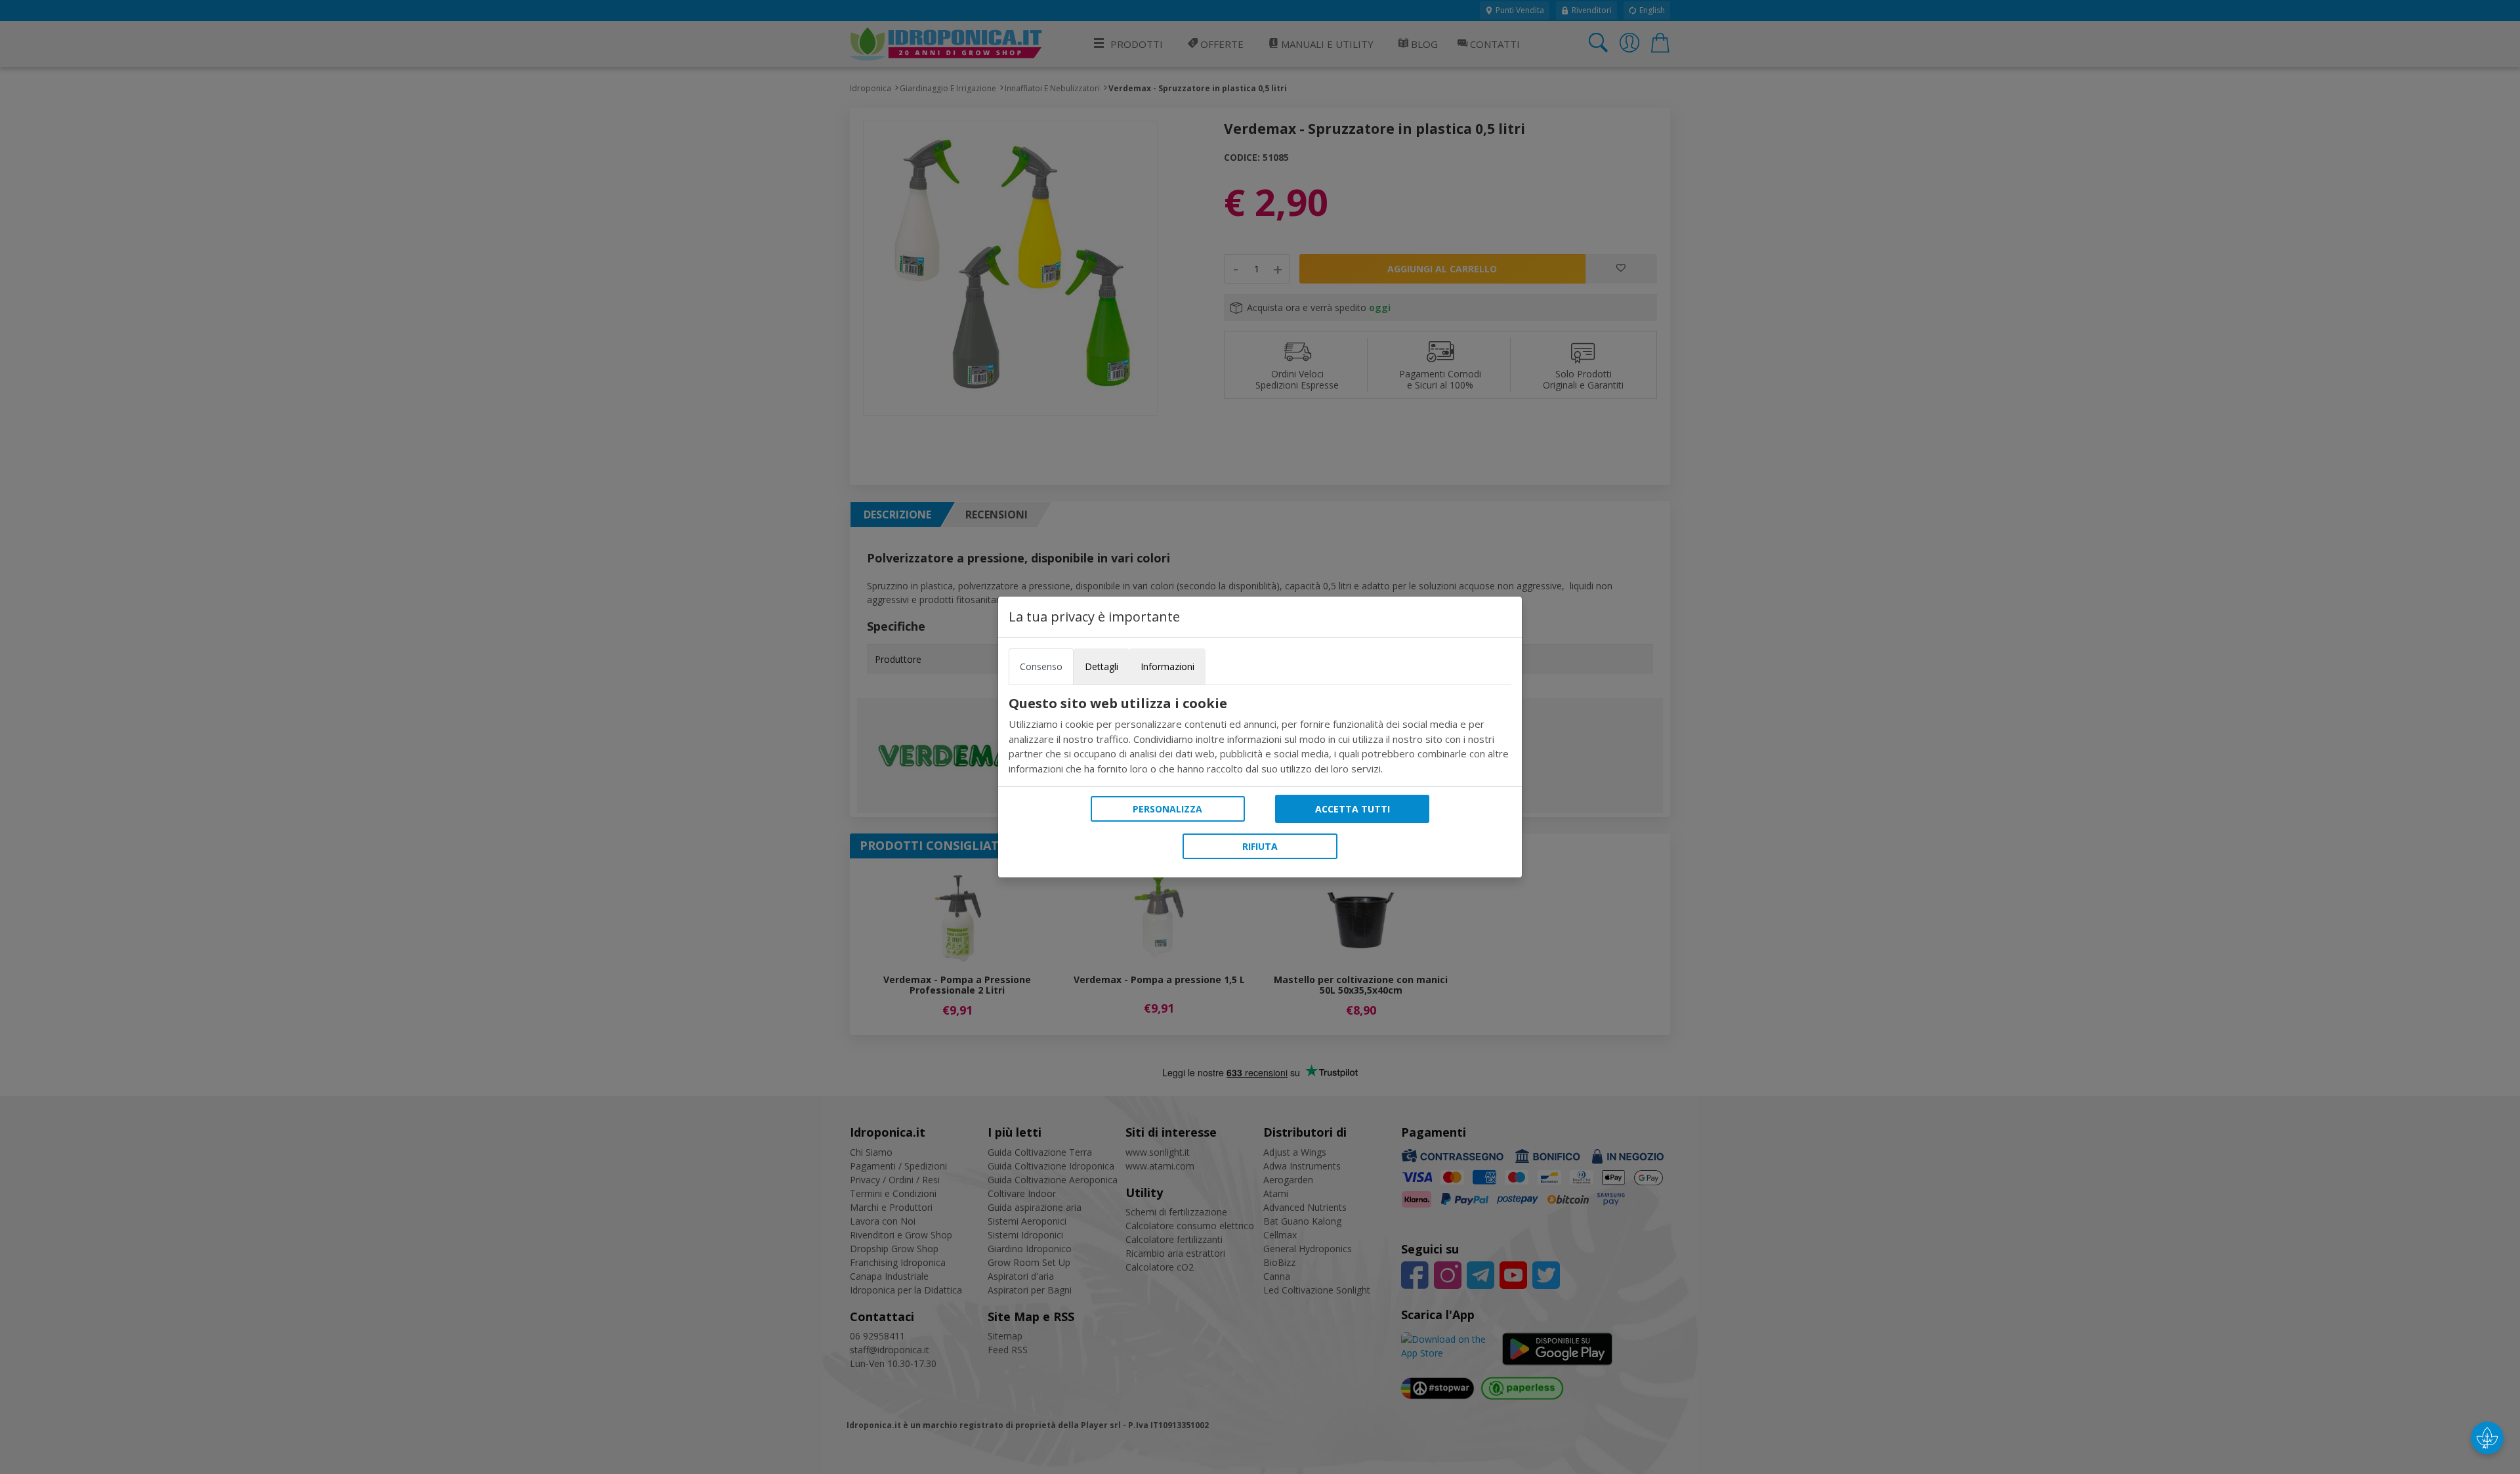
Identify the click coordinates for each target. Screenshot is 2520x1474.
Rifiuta (1260, 846)
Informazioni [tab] (1167, 666)
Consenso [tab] (1041, 666)
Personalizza (1167, 809)
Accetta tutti (1353, 809)
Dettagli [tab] (1102, 666)
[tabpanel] (1260, 736)
